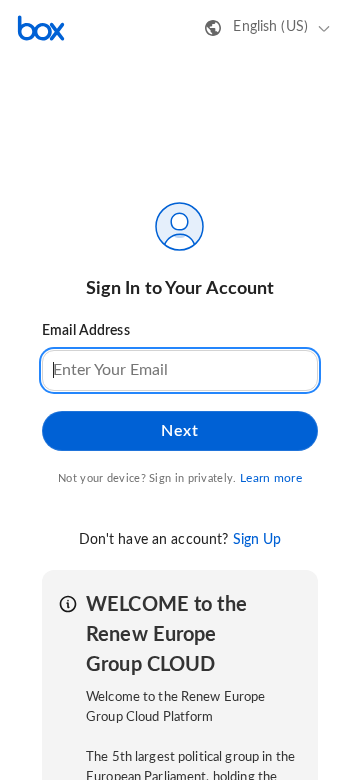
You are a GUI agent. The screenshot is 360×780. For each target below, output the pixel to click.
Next (179, 431)
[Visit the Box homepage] (41, 28)
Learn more (271, 478)
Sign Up (257, 540)
